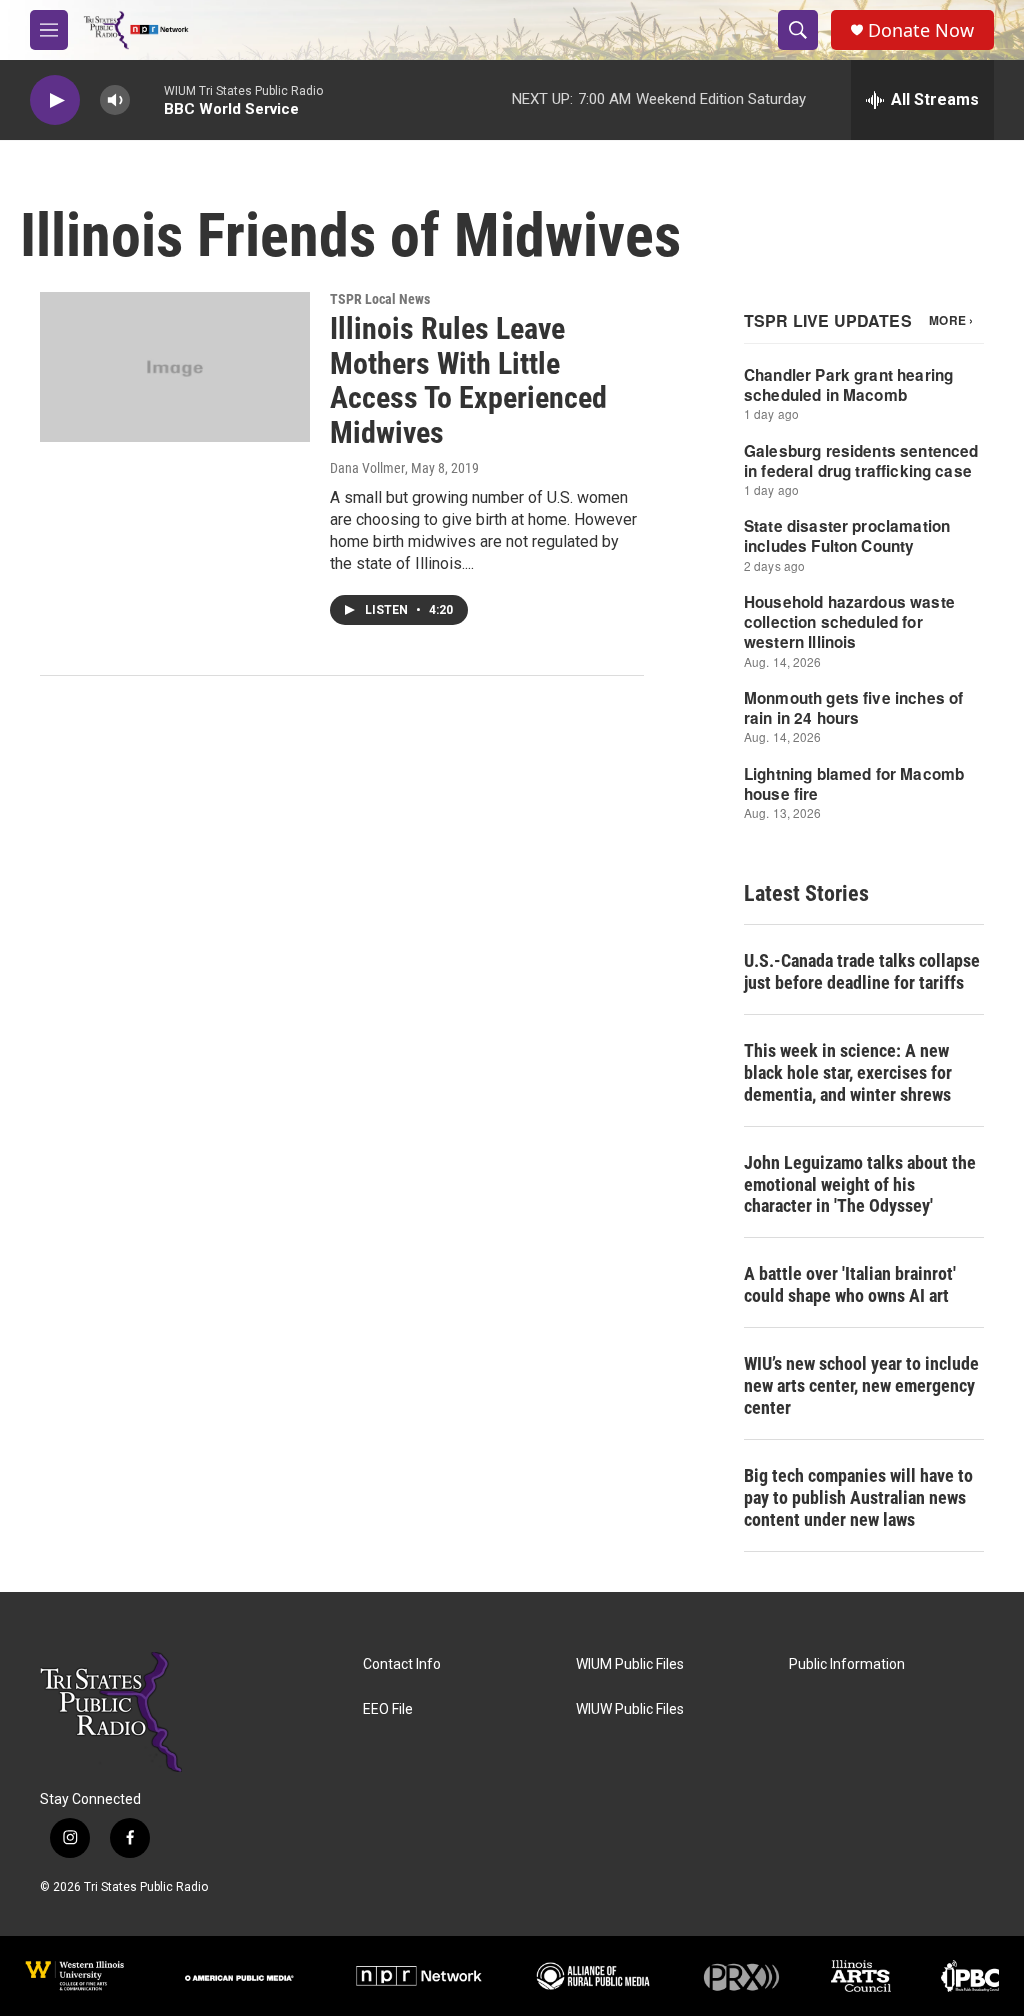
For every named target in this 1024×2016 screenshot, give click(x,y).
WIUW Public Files (630, 1709)
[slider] (147, 99)
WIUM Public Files (630, 1664)
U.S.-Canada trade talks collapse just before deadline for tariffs (862, 971)
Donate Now (921, 30)
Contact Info (402, 1664)
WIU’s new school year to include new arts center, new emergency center (861, 1385)
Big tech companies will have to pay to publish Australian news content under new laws (858, 1497)
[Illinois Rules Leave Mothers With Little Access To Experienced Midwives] (175, 367)
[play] (55, 100)
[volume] (115, 100)
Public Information (847, 1664)
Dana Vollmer (367, 468)
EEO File (388, 1709)
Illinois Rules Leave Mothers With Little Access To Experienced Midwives (468, 380)
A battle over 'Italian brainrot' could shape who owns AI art (850, 1284)
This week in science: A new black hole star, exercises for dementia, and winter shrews (848, 1072)
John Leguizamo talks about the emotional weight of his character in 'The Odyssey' (860, 1184)
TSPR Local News (380, 299)
